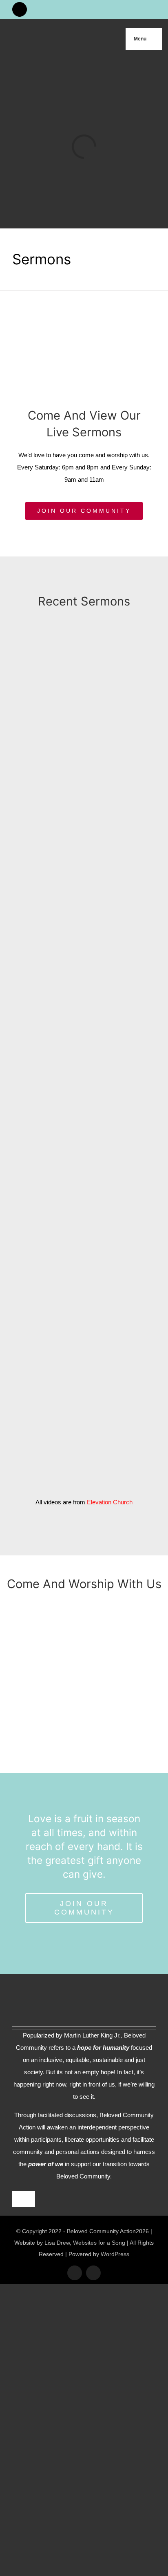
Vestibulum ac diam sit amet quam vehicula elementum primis (126, 742)
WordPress (115, 2254)
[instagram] (93, 2273)
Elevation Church (110, 1502)
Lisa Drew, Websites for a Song (85, 2243)
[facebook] (75, 2273)
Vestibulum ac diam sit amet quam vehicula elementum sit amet (126, 1310)
